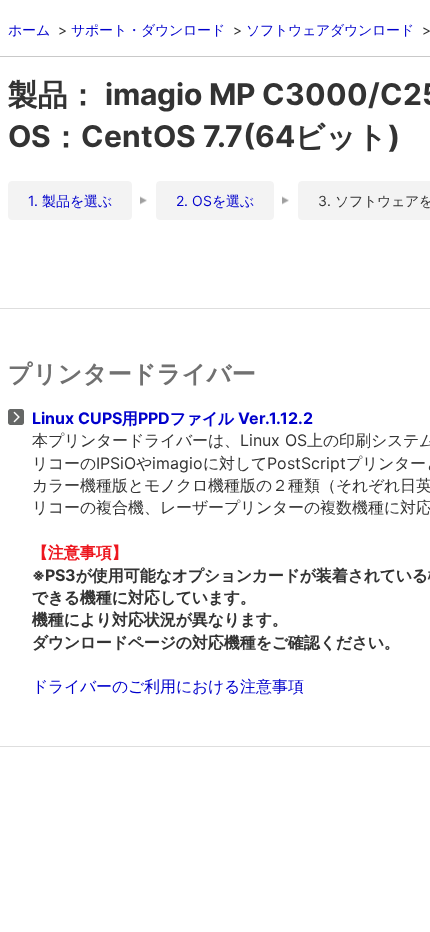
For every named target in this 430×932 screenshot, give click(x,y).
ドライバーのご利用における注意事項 (168, 686)
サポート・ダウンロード (148, 29)
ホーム (29, 29)
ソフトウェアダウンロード (330, 29)
